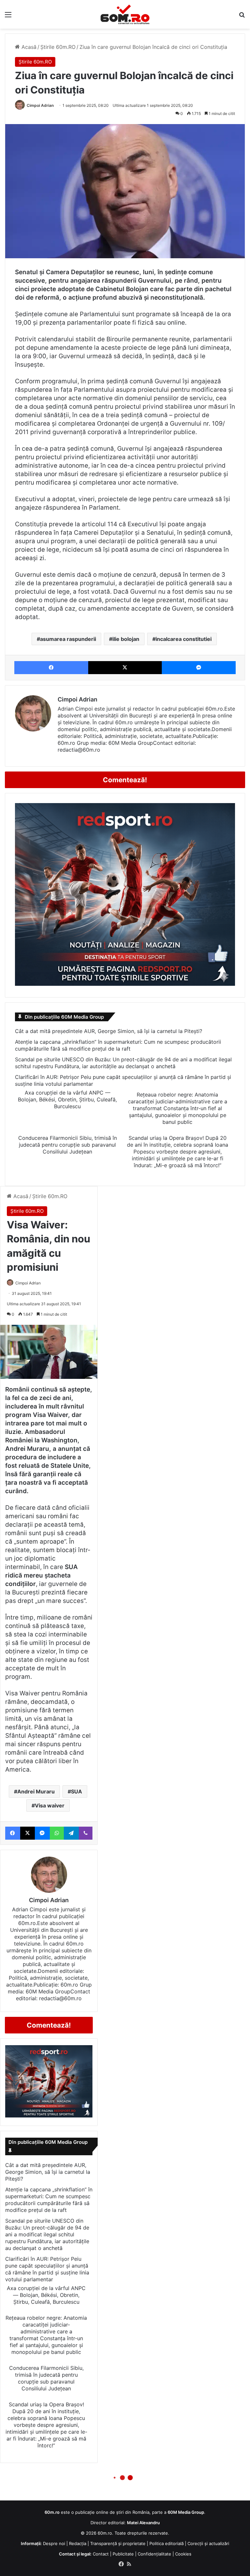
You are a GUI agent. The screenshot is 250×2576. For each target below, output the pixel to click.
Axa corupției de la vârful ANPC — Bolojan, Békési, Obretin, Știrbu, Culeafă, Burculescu (67, 1099)
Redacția (78, 2543)
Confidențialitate (154, 2554)
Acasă (28, 47)
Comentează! (125, 780)
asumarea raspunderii (68, 639)
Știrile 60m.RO (58, 47)
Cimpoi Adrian (40, 105)
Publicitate (123, 2554)
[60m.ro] (125, 14)
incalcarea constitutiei (184, 639)
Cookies (183, 2554)
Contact (101, 2554)
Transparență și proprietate (118, 2543)
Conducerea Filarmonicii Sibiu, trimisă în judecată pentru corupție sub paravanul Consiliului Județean (68, 1145)
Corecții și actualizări (208, 2543)
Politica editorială (167, 2543)
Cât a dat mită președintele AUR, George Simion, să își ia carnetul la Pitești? (109, 1031)
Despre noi (54, 2543)
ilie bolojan (126, 639)
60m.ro (105, 2533)
